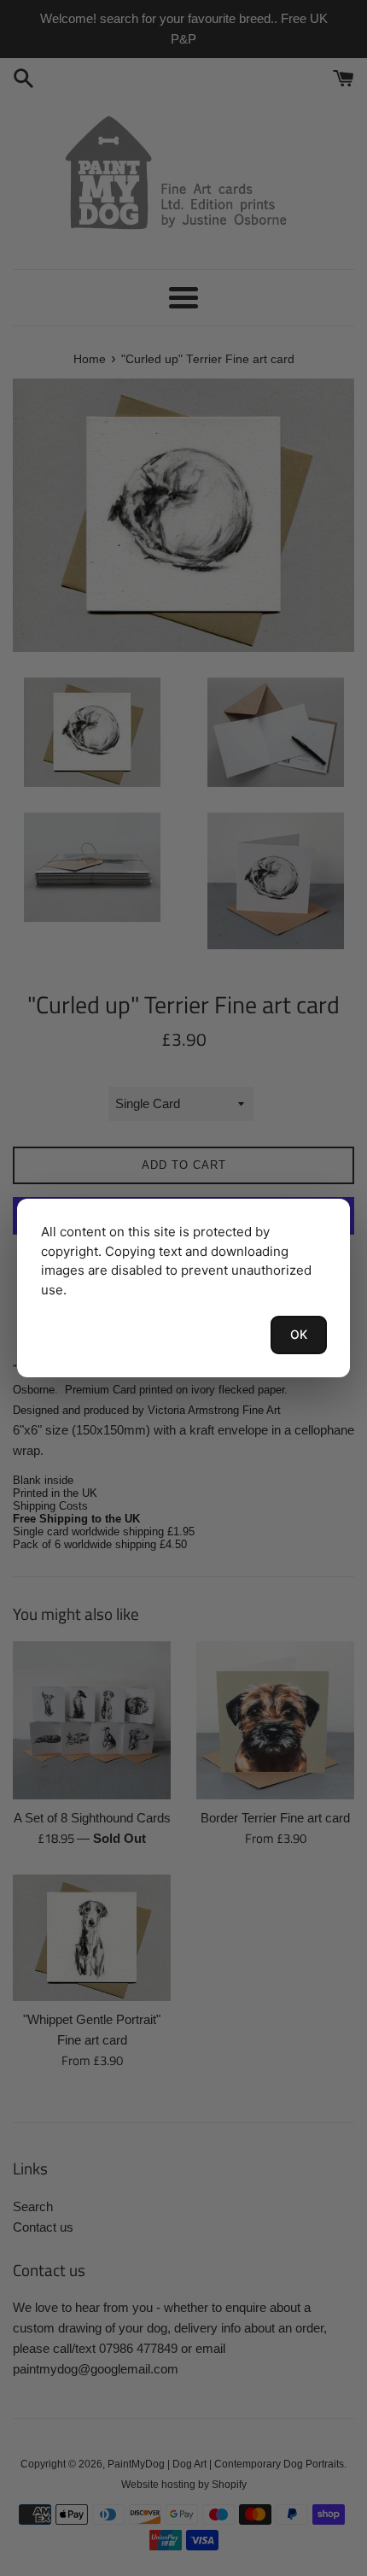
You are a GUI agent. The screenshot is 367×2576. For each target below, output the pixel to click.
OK (299, 1334)
